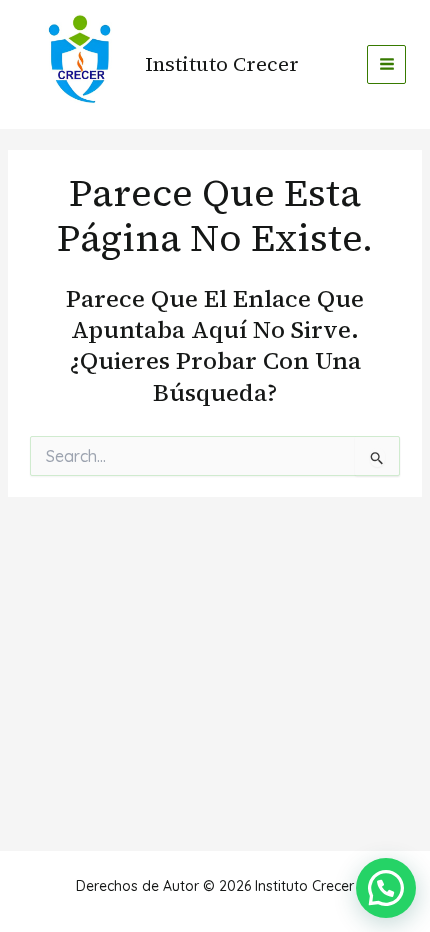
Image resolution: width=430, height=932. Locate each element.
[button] (386, 888)
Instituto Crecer (222, 64)
